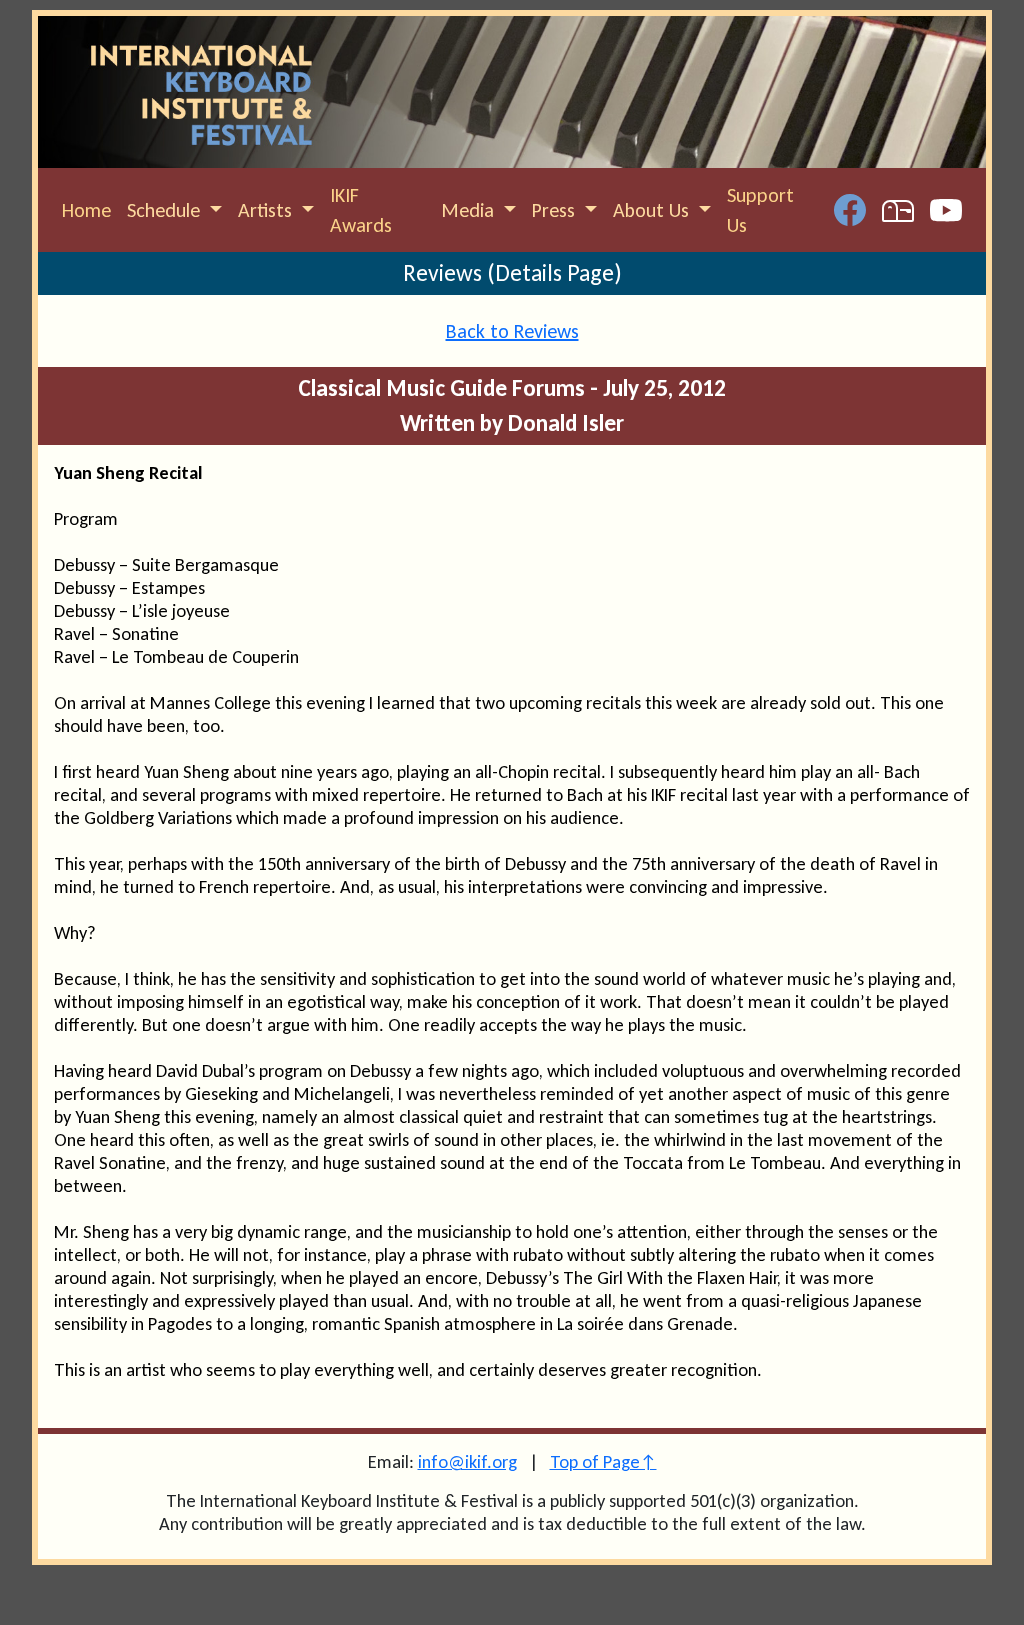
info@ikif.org (467, 1461)
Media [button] (470, 210)
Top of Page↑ (603, 1461)
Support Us (760, 210)
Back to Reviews (512, 331)
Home (86, 210)
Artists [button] (267, 210)
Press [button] (556, 210)
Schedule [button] (166, 210)
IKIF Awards (361, 210)
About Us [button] (653, 210)
